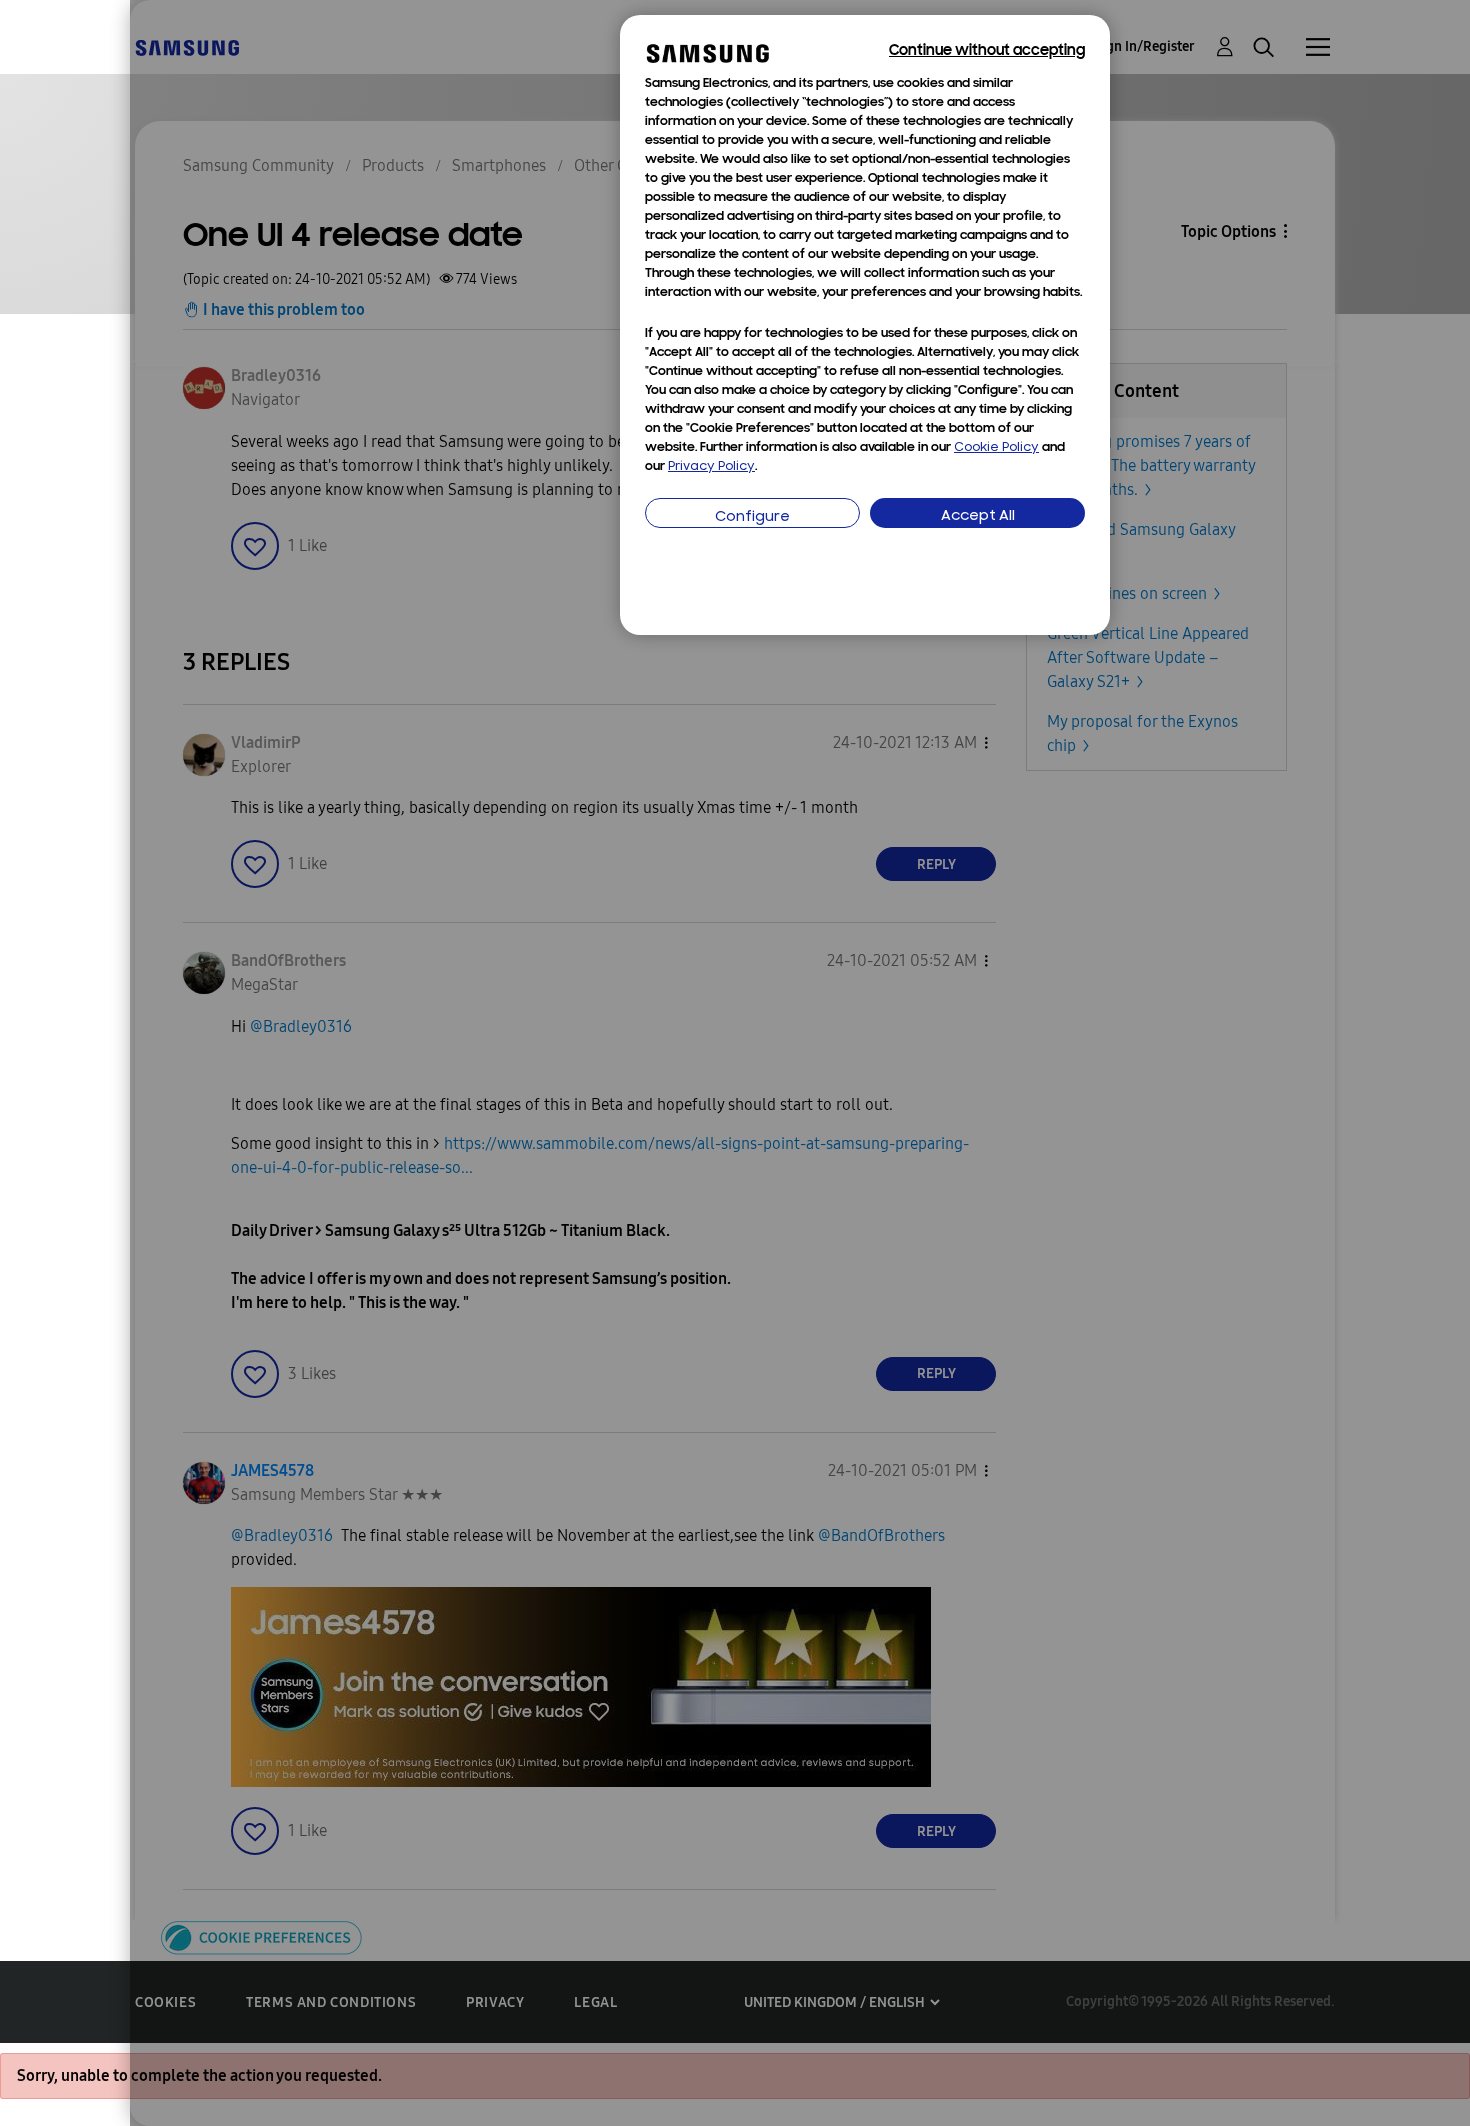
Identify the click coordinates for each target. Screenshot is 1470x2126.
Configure (752, 517)
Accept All (978, 516)
